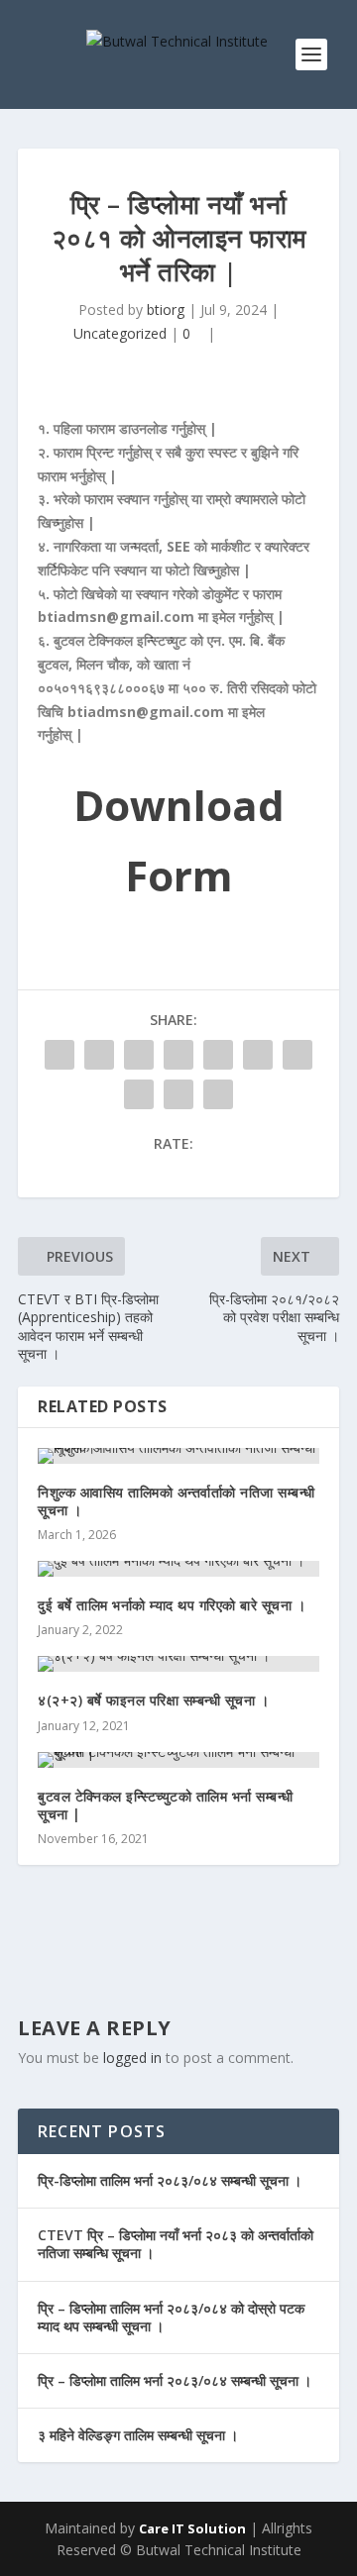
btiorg (166, 309)
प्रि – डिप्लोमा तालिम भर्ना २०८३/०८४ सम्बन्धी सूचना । (175, 2380)
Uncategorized (120, 333)
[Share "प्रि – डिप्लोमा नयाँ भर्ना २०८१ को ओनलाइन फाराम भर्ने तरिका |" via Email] (178, 1094)
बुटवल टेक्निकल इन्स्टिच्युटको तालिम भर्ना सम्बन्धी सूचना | (166, 1805)
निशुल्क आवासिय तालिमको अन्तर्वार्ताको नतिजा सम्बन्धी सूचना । (177, 1501)
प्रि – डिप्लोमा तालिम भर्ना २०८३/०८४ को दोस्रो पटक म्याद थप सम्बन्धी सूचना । (171, 2317)
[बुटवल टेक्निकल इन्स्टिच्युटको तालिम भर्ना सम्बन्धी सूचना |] (178, 1760)
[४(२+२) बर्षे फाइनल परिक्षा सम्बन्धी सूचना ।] (178, 1664)
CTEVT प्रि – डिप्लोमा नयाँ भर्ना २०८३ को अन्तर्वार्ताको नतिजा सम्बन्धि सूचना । (176, 2244)
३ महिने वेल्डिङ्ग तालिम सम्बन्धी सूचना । (138, 2435)
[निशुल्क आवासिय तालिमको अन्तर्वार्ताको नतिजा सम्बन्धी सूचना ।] (178, 1456)
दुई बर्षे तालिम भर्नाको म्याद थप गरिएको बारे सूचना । (172, 1605)
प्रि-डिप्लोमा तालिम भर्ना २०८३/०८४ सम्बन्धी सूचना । (170, 2180)
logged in (132, 2058)
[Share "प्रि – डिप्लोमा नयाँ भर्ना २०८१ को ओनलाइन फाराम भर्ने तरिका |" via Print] (218, 1094)
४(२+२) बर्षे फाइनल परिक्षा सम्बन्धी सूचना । (153, 1700)
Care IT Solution (192, 2528)
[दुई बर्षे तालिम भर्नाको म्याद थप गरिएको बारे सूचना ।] (178, 1569)
